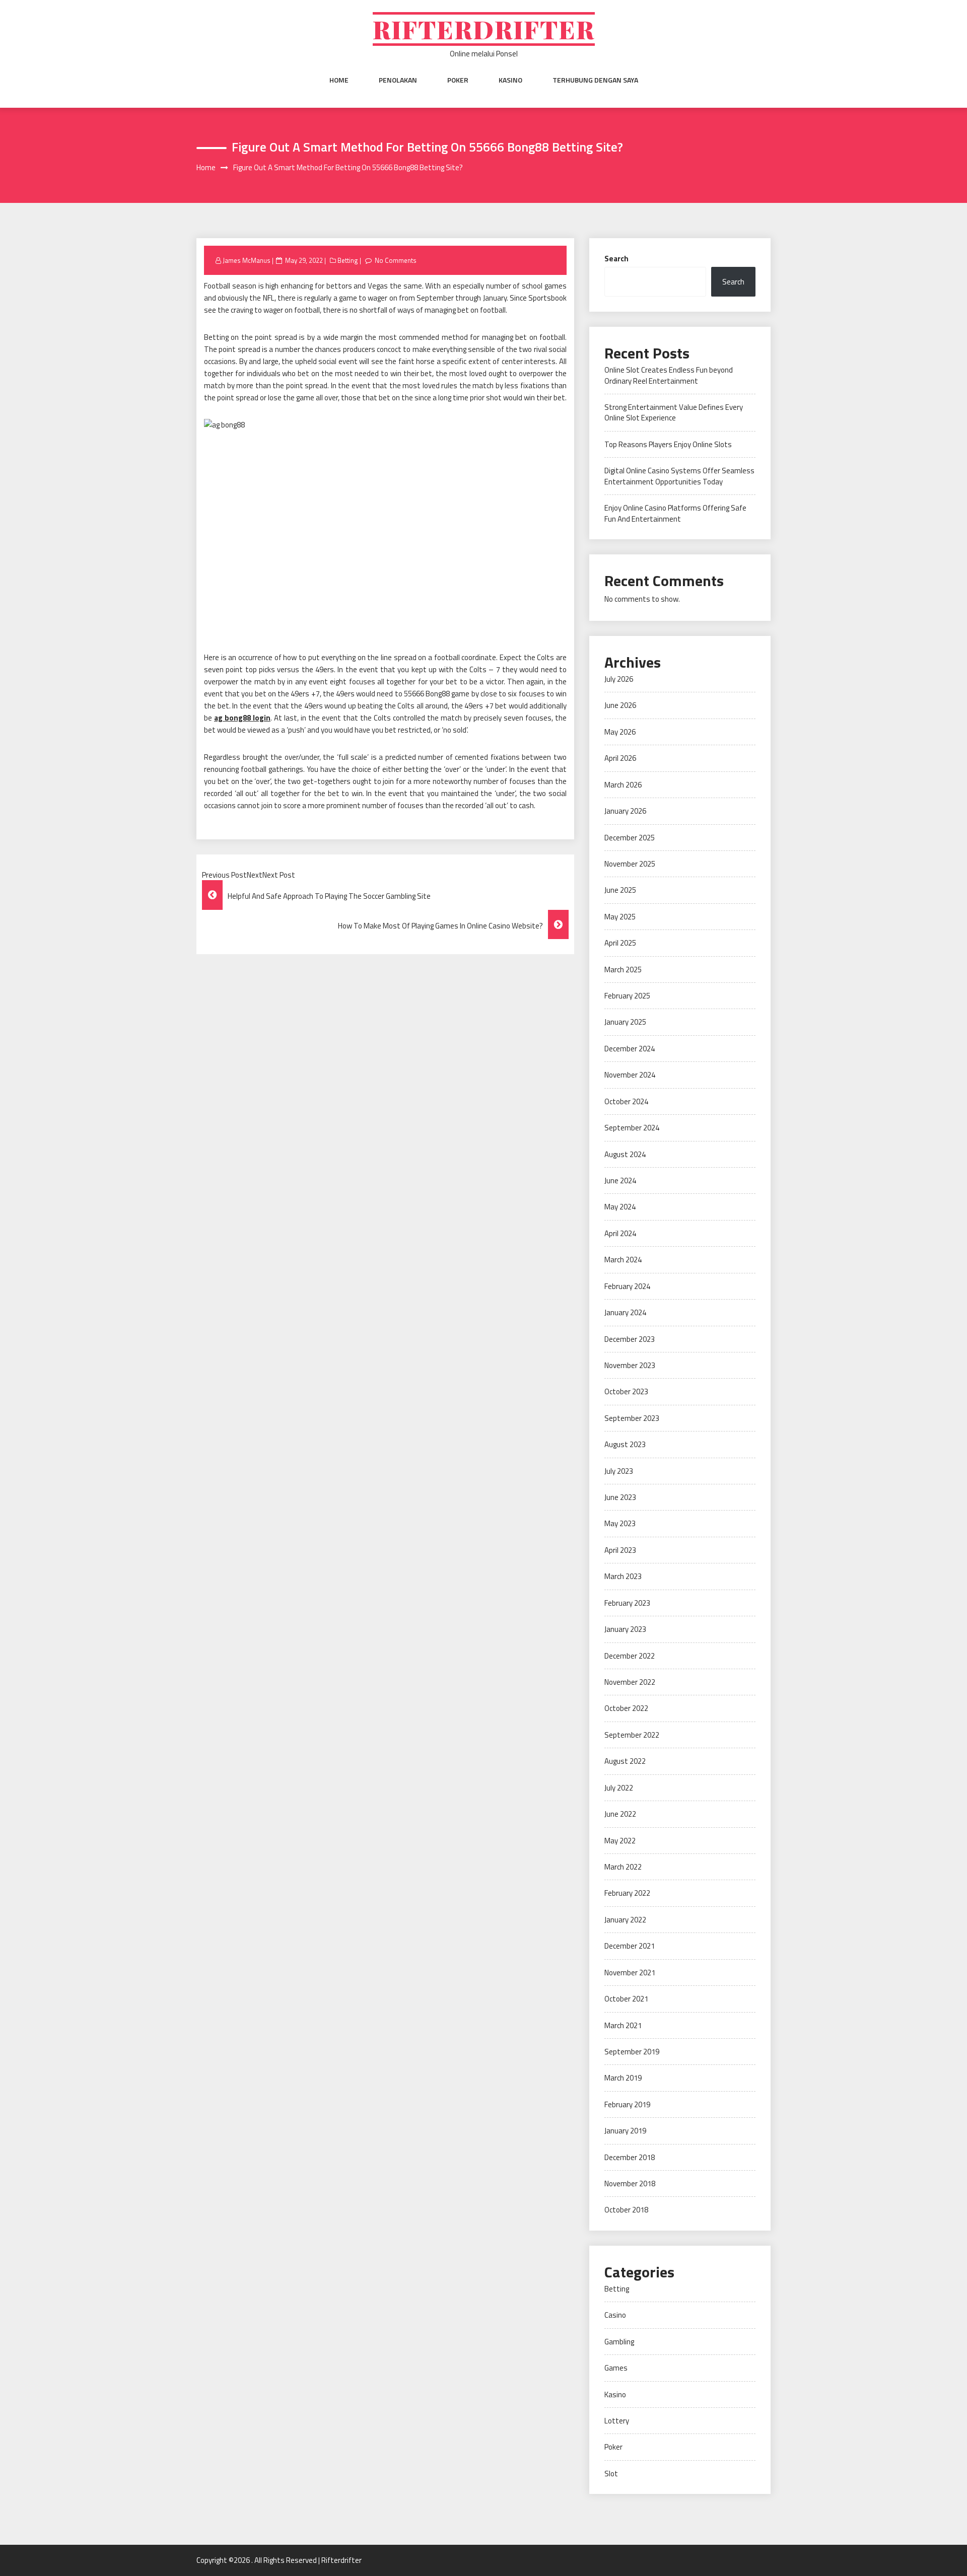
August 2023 (625, 1444)
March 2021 (623, 2025)
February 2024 (627, 1286)
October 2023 (626, 1391)
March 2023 (623, 1576)
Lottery (617, 2421)
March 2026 (623, 785)
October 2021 (626, 1999)
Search (616, 259)
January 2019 (625, 2131)
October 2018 (626, 2210)
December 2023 (630, 1339)
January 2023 (625, 1629)
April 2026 (620, 758)
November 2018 (630, 2184)
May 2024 (620, 1207)
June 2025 (620, 890)
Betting (348, 260)
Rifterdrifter (484, 29)
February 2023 (627, 1603)
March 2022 (623, 1867)
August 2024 (625, 1154)
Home (339, 80)
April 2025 (620, 943)
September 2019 (632, 2052)
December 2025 (630, 838)
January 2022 (625, 1920)
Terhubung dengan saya (595, 80)
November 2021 (630, 1973)
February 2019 (627, 2104)
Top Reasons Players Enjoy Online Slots (668, 444)
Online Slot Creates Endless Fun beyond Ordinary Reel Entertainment (669, 375)
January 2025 (625, 1022)
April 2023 (620, 1550)
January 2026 (625, 811)
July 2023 (619, 1471)
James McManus (247, 260)
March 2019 (623, 2078)
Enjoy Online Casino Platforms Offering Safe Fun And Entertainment (675, 513)
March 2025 (623, 970)
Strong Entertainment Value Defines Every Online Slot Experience (674, 412)
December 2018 (630, 2157)
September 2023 (632, 1418)
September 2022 (632, 1735)
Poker (458, 80)
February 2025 (627, 996)
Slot (611, 2474)
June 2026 (620, 705)
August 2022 (625, 1761)
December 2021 (630, 1946)
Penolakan (398, 80)
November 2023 (630, 1365)
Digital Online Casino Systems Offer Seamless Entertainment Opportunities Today (679, 476)
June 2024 (620, 1180)
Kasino (510, 80)
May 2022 (620, 1841)
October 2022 (626, 1708)
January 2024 (625, 1312)
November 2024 (630, 1075)
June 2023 (620, 1497)
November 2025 (630, 864)
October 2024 (626, 1101)
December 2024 (630, 1049)
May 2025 (620, 917)
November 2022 (630, 1682)
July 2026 (619, 679)
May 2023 (620, 1523)
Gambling (619, 2342)
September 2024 (632, 1128)
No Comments (396, 260)
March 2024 (623, 1260)
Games (616, 2368)
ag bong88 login (242, 718)
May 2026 (620, 732)
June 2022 (620, 1814)
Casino (615, 2315)
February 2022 (627, 1893)
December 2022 (630, 1656)
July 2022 (619, 1788)
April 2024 (620, 1233)
